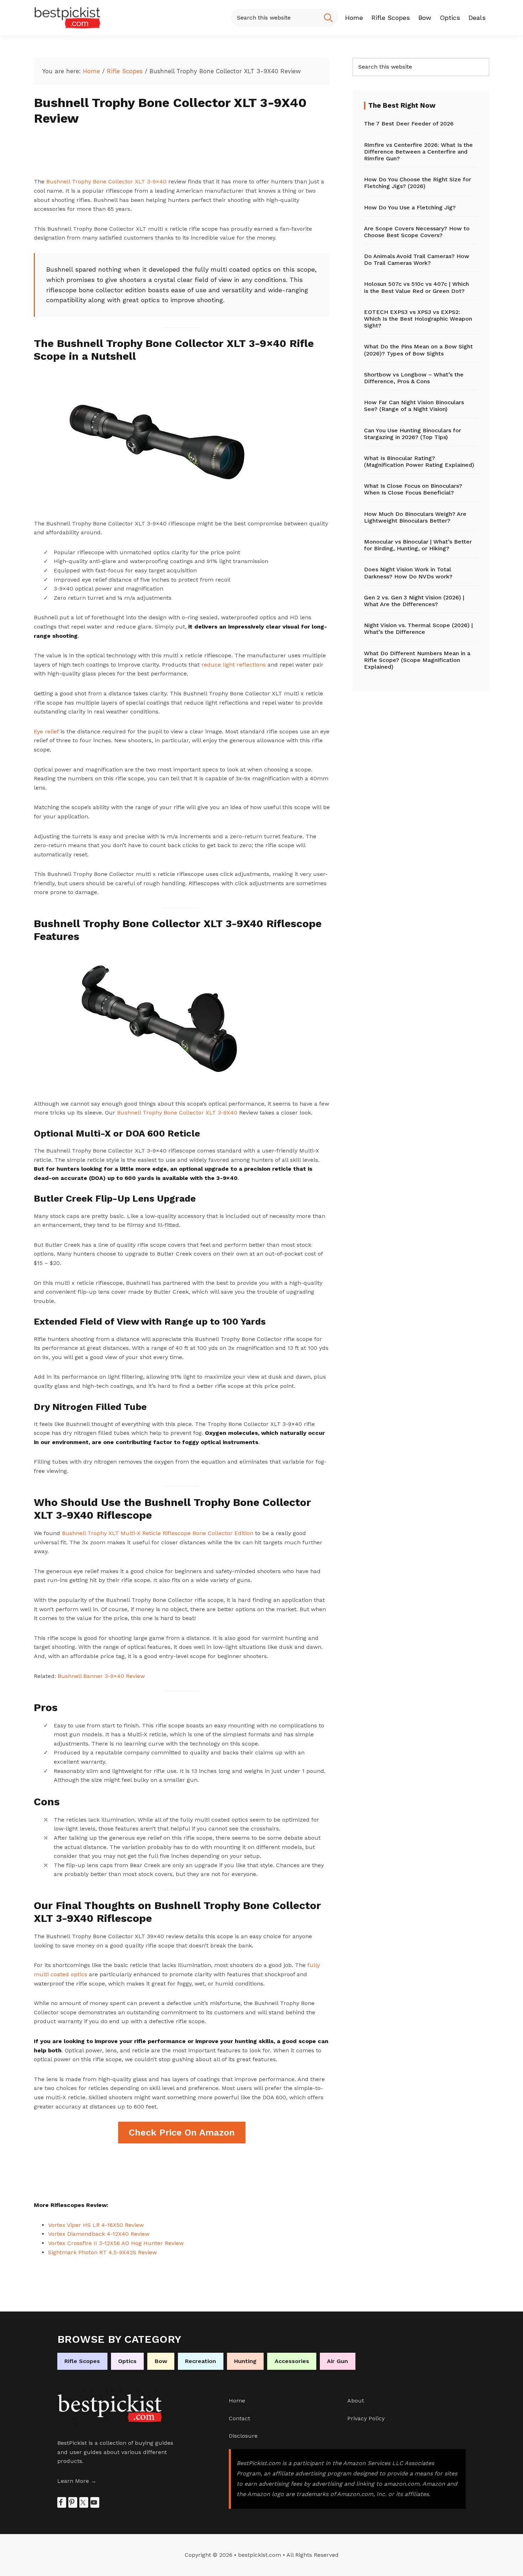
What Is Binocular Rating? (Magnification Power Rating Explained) (419, 461)
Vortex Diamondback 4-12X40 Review (99, 2234)
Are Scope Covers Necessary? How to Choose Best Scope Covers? (417, 232)
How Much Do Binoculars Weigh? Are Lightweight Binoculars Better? (415, 517)
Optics (127, 2361)
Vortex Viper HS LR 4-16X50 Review (96, 2225)
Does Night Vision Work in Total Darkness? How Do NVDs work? (408, 573)
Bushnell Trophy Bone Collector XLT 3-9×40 (106, 181)
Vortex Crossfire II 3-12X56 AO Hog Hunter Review (116, 2243)
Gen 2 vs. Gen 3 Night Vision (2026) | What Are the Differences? (414, 601)
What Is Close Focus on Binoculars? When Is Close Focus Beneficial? (413, 489)
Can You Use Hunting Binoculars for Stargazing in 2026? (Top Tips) (413, 434)
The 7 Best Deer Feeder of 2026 (409, 124)
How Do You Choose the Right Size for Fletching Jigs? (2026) (418, 183)
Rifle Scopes (82, 2361)
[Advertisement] (163, 156)
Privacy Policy (366, 2418)
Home (237, 2401)
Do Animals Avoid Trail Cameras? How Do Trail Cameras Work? (417, 260)
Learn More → (77, 2481)
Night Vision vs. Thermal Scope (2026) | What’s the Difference (418, 629)
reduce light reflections (234, 665)
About (356, 2401)
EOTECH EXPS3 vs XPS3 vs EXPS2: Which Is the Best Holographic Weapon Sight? (418, 319)
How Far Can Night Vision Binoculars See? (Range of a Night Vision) (414, 406)
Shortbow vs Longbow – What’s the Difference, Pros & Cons (414, 378)
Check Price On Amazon (182, 2132)
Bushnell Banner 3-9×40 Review (101, 1676)
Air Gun (337, 2361)
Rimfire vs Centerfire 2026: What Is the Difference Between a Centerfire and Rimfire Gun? (418, 152)
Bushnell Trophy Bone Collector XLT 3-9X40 (177, 1113)
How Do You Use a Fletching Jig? (410, 207)
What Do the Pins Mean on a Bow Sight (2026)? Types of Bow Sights (418, 350)
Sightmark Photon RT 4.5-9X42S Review (102, 2252)
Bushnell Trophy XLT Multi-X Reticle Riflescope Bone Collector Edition (158, 1533)
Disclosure (243, 2436)
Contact (239, 2418)
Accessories (292, 2361)
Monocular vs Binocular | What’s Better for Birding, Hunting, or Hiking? (418, 545)
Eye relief (46, 731)
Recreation (200, 2361)
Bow (161, 2361)
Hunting (245, 2361)
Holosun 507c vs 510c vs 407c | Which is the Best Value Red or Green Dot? (416, 287)
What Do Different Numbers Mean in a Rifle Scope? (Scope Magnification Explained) (417, 660)
